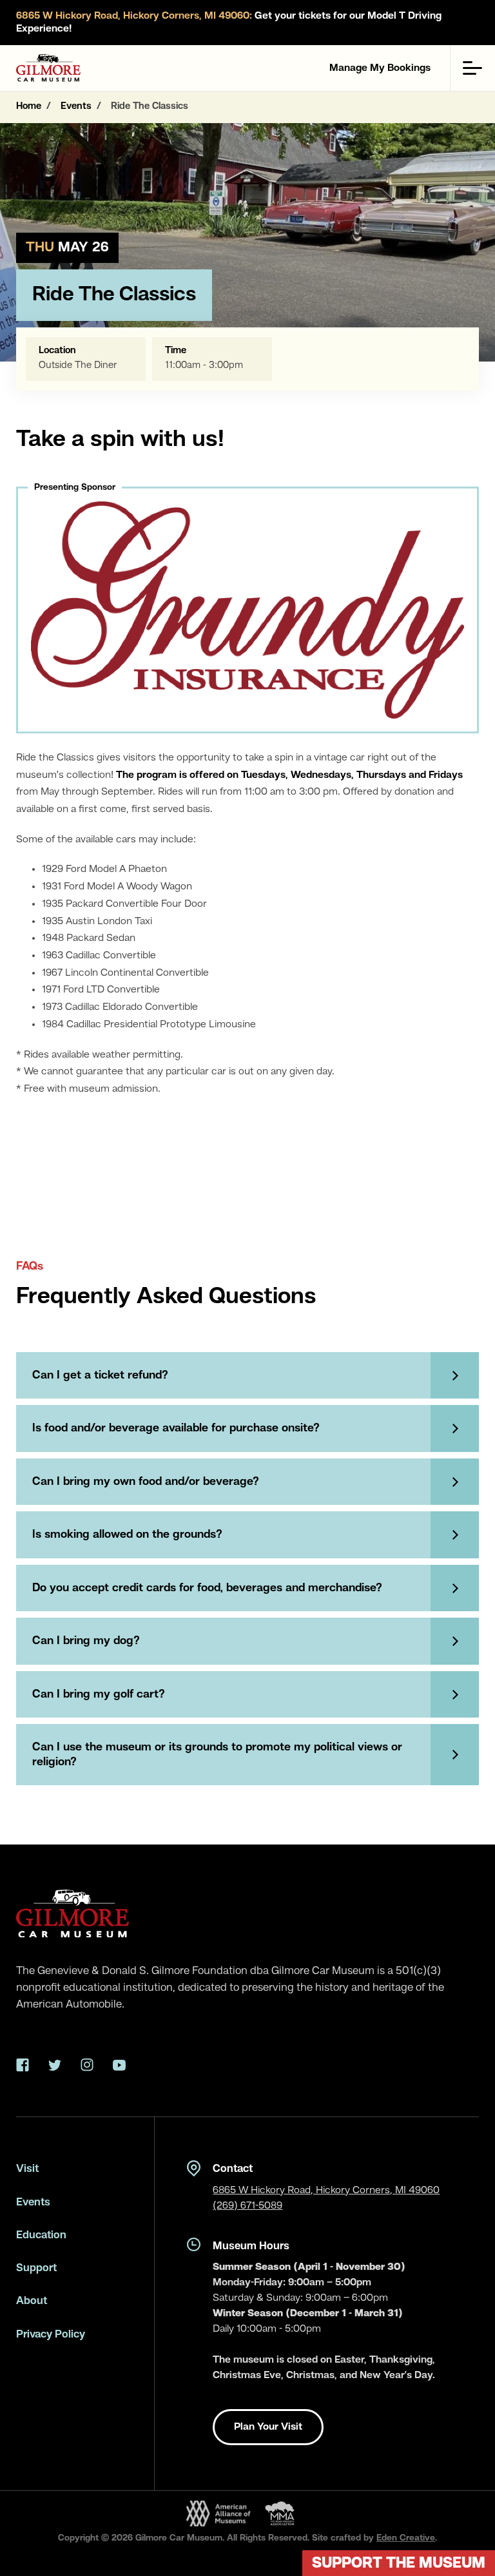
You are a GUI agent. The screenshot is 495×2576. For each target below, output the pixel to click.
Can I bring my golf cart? (99, 1694)
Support (36, 2268)
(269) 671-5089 (247, 2206)
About (32, 2301)
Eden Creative (406, 2538)
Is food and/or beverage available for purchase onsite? (176, 1428)
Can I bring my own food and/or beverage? (146, 1482)
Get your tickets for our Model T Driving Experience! (229, 23)
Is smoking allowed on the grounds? (127, 1535)
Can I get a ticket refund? (100, 1375)
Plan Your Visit (268, 2427)
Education (41, 2235)
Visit (27, 2169)
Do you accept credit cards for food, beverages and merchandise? (207, 1588)
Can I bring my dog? (86, 1641)
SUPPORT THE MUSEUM (399, 2564)
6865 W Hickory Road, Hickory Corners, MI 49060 (326, 2191)
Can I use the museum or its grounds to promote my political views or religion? (217, 1755)
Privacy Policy (51, 2335)
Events (33, 2203)
